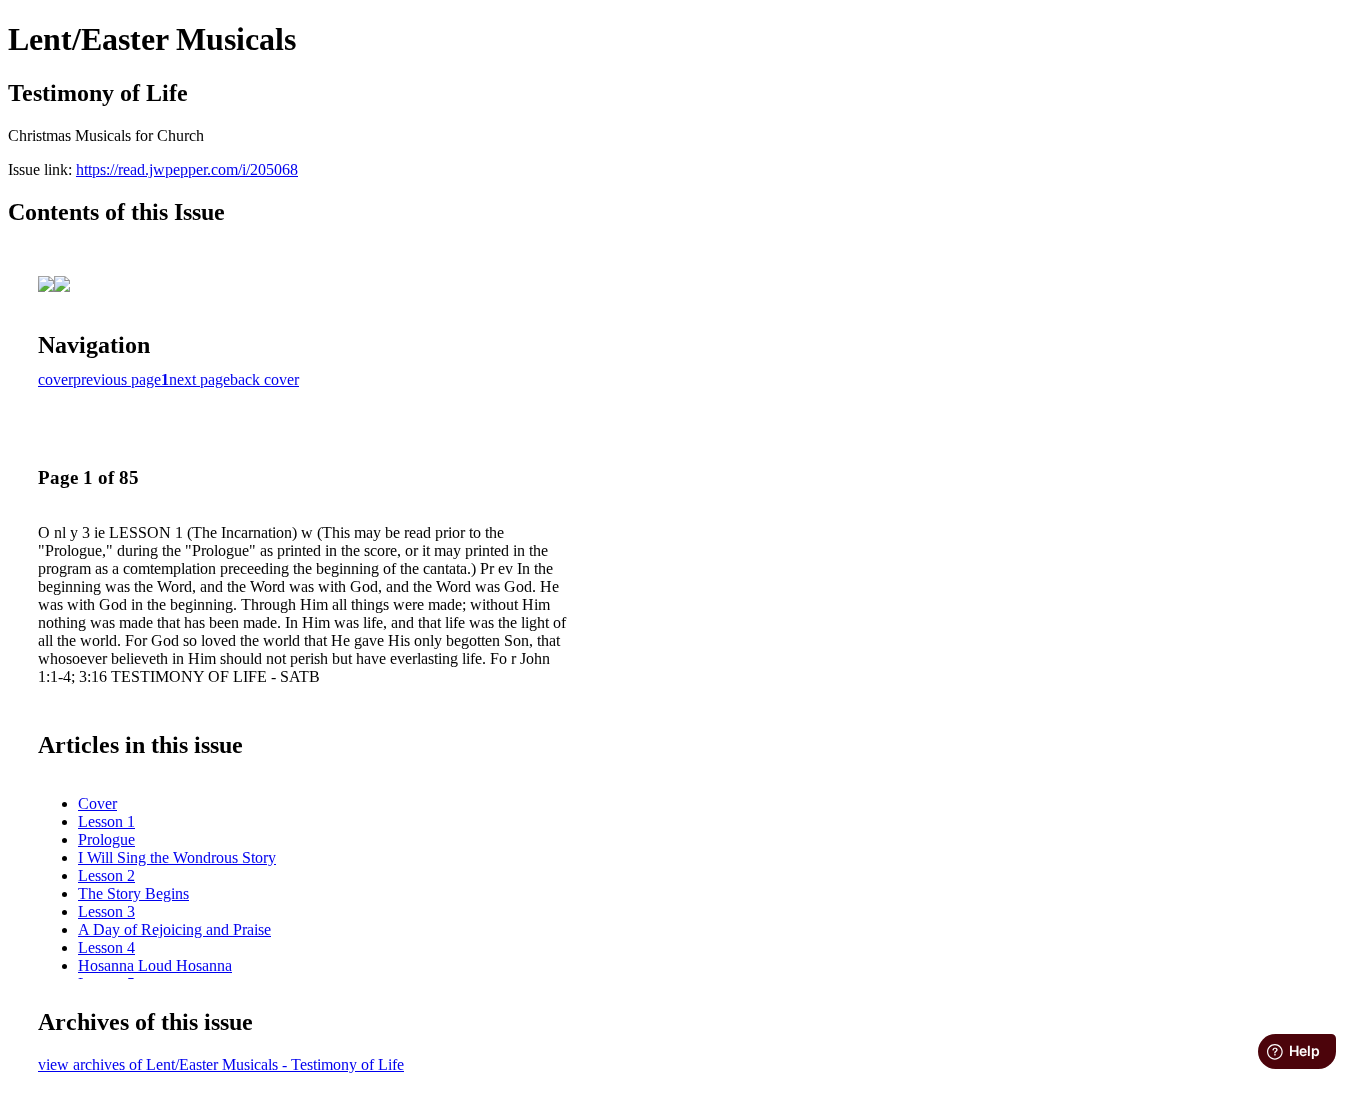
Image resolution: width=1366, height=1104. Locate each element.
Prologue (106, 839)
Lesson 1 (106, 821)
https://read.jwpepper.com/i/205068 (187, 169)
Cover (97, 803)
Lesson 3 (106, 911)
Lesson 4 (106, 947)
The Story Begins (133, 893)
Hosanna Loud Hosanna (155, 965)
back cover (264, 379)
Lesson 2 (106, 875)
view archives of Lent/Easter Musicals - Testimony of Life (221, 1064)
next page (199, 379)
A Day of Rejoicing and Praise (174, 929)
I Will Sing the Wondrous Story (177, 857)
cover (55, 379)
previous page (117, 379)
